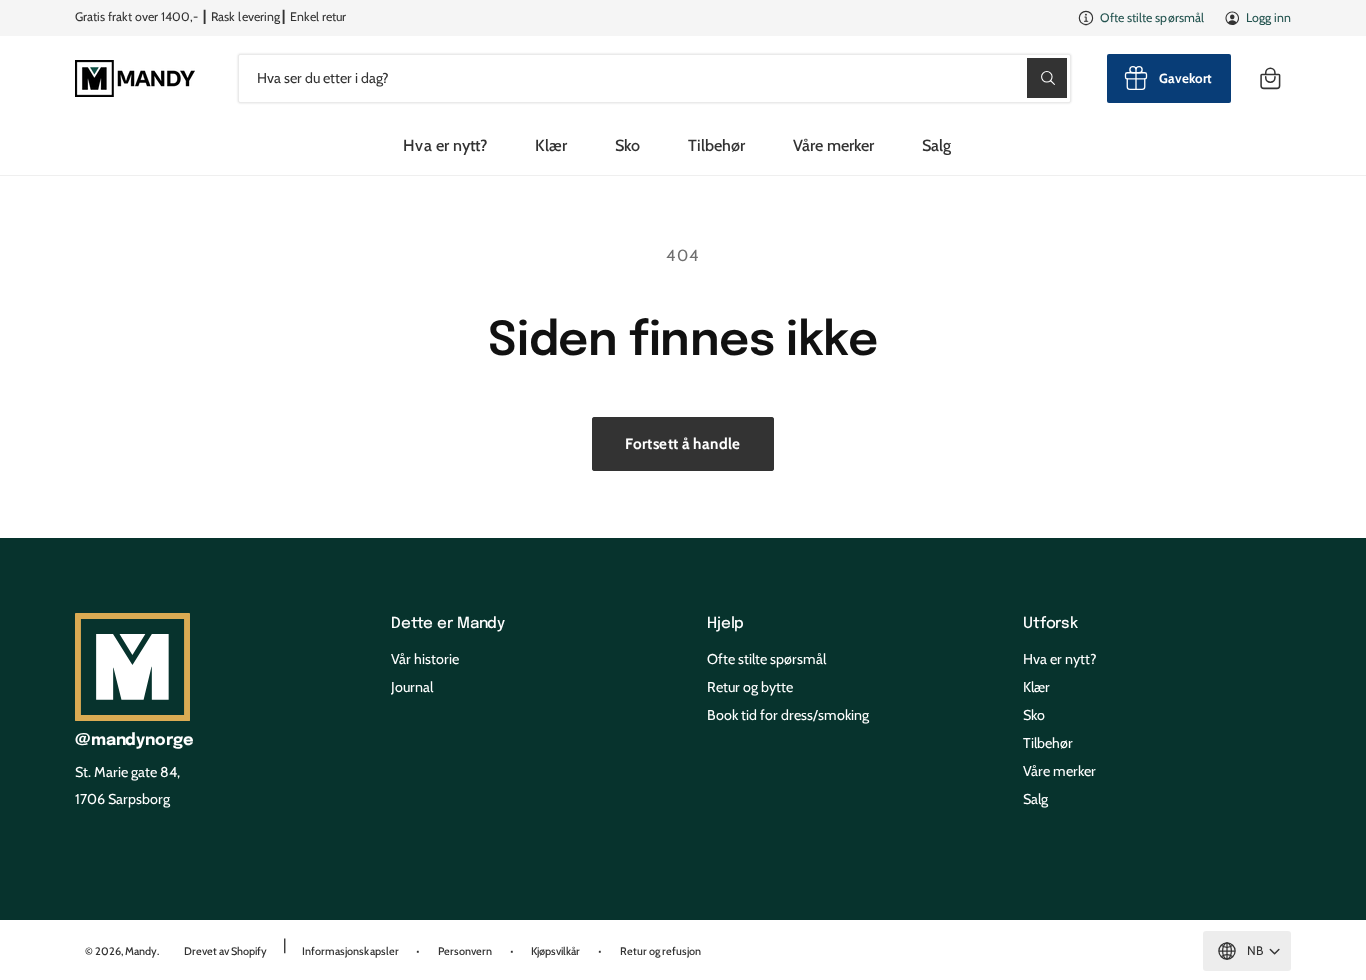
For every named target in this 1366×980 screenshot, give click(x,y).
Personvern (465, 951)
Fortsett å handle (682, 443)
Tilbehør (716, 145)
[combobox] (654, 78)
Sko (627, 145)
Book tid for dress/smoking (788, 715)
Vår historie (425, 659)
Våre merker (833, 145)
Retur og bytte (750, 687)
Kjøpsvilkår (555, 951)
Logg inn (1268, 17)
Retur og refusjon (660, 951)
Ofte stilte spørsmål (1151, 17)
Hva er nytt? (1060, 659)
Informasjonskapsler (350, 951)
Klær (551, 145)
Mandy (141, 951)
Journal (412, 687)
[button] (1269, 78)
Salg (1035, 799)
